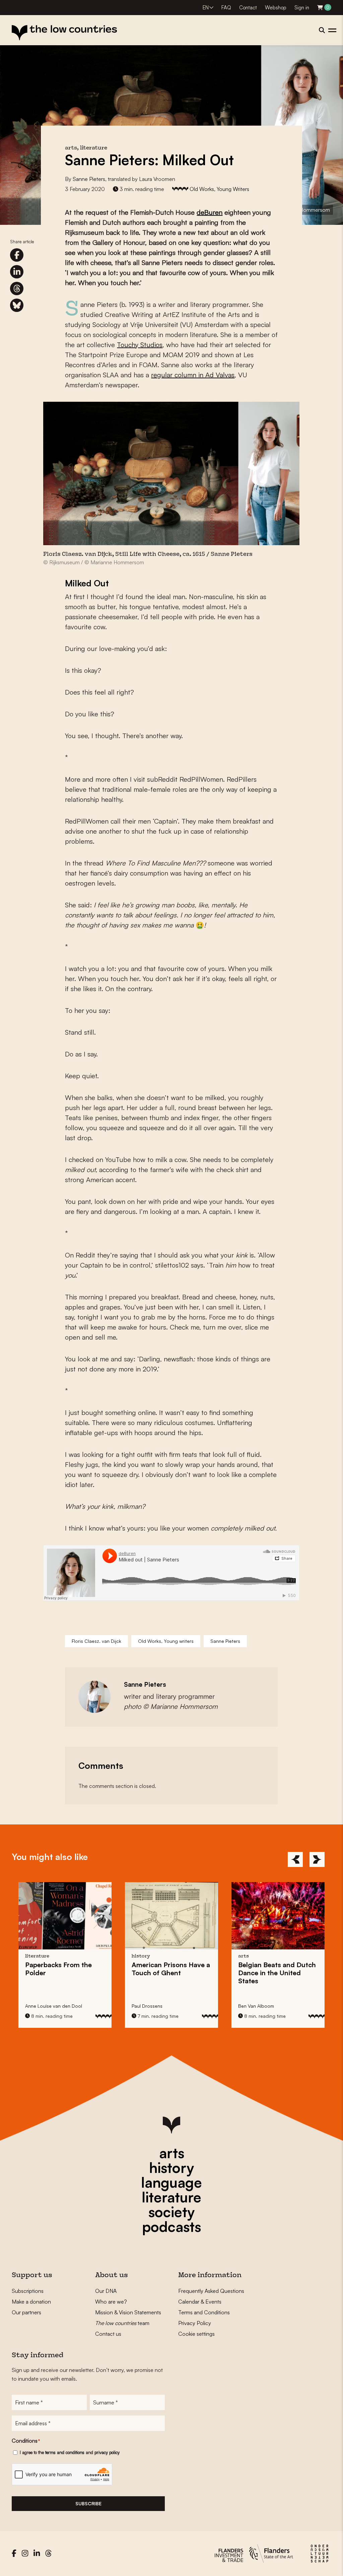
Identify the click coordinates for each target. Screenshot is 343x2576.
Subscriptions (28, 2291)
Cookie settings (196, 2334)
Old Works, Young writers (166, 1641)
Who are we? (111, 2302)
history (171, 2168)
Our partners (26, 2312)
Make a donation (31, 2302)
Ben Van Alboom (150, 2006)
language (171, 2182)
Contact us (108, 2334)
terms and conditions (65, 2452)
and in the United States (170, 1973)
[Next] (317, 1859)
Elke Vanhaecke (255, 2006)
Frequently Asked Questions (211, 2291)
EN (206, 8)
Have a (64, 1969)
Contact (248, 8)
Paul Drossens (41, 2006)
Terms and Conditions (204, 2312)
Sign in (302, 8)
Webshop (276, 8)
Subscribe (88, 2503)
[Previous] (295, 1859)
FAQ (226, 8)
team (122, 2323)
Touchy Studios (140, 345)
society (171, 2212)
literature (171, 2197)
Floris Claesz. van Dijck (96, 1641)
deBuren (210, 212)
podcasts (171, 2227)
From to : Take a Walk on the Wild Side (278, 1973)
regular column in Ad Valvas (193, 375)
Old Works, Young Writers (219, 189)
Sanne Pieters (89, 179)
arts (172, 2153)
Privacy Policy (195, 2323)
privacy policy (107, 2452)
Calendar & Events (200, 2302)
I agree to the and (70, 2452)
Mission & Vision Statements (128, 2312)
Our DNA (106, 2291)
